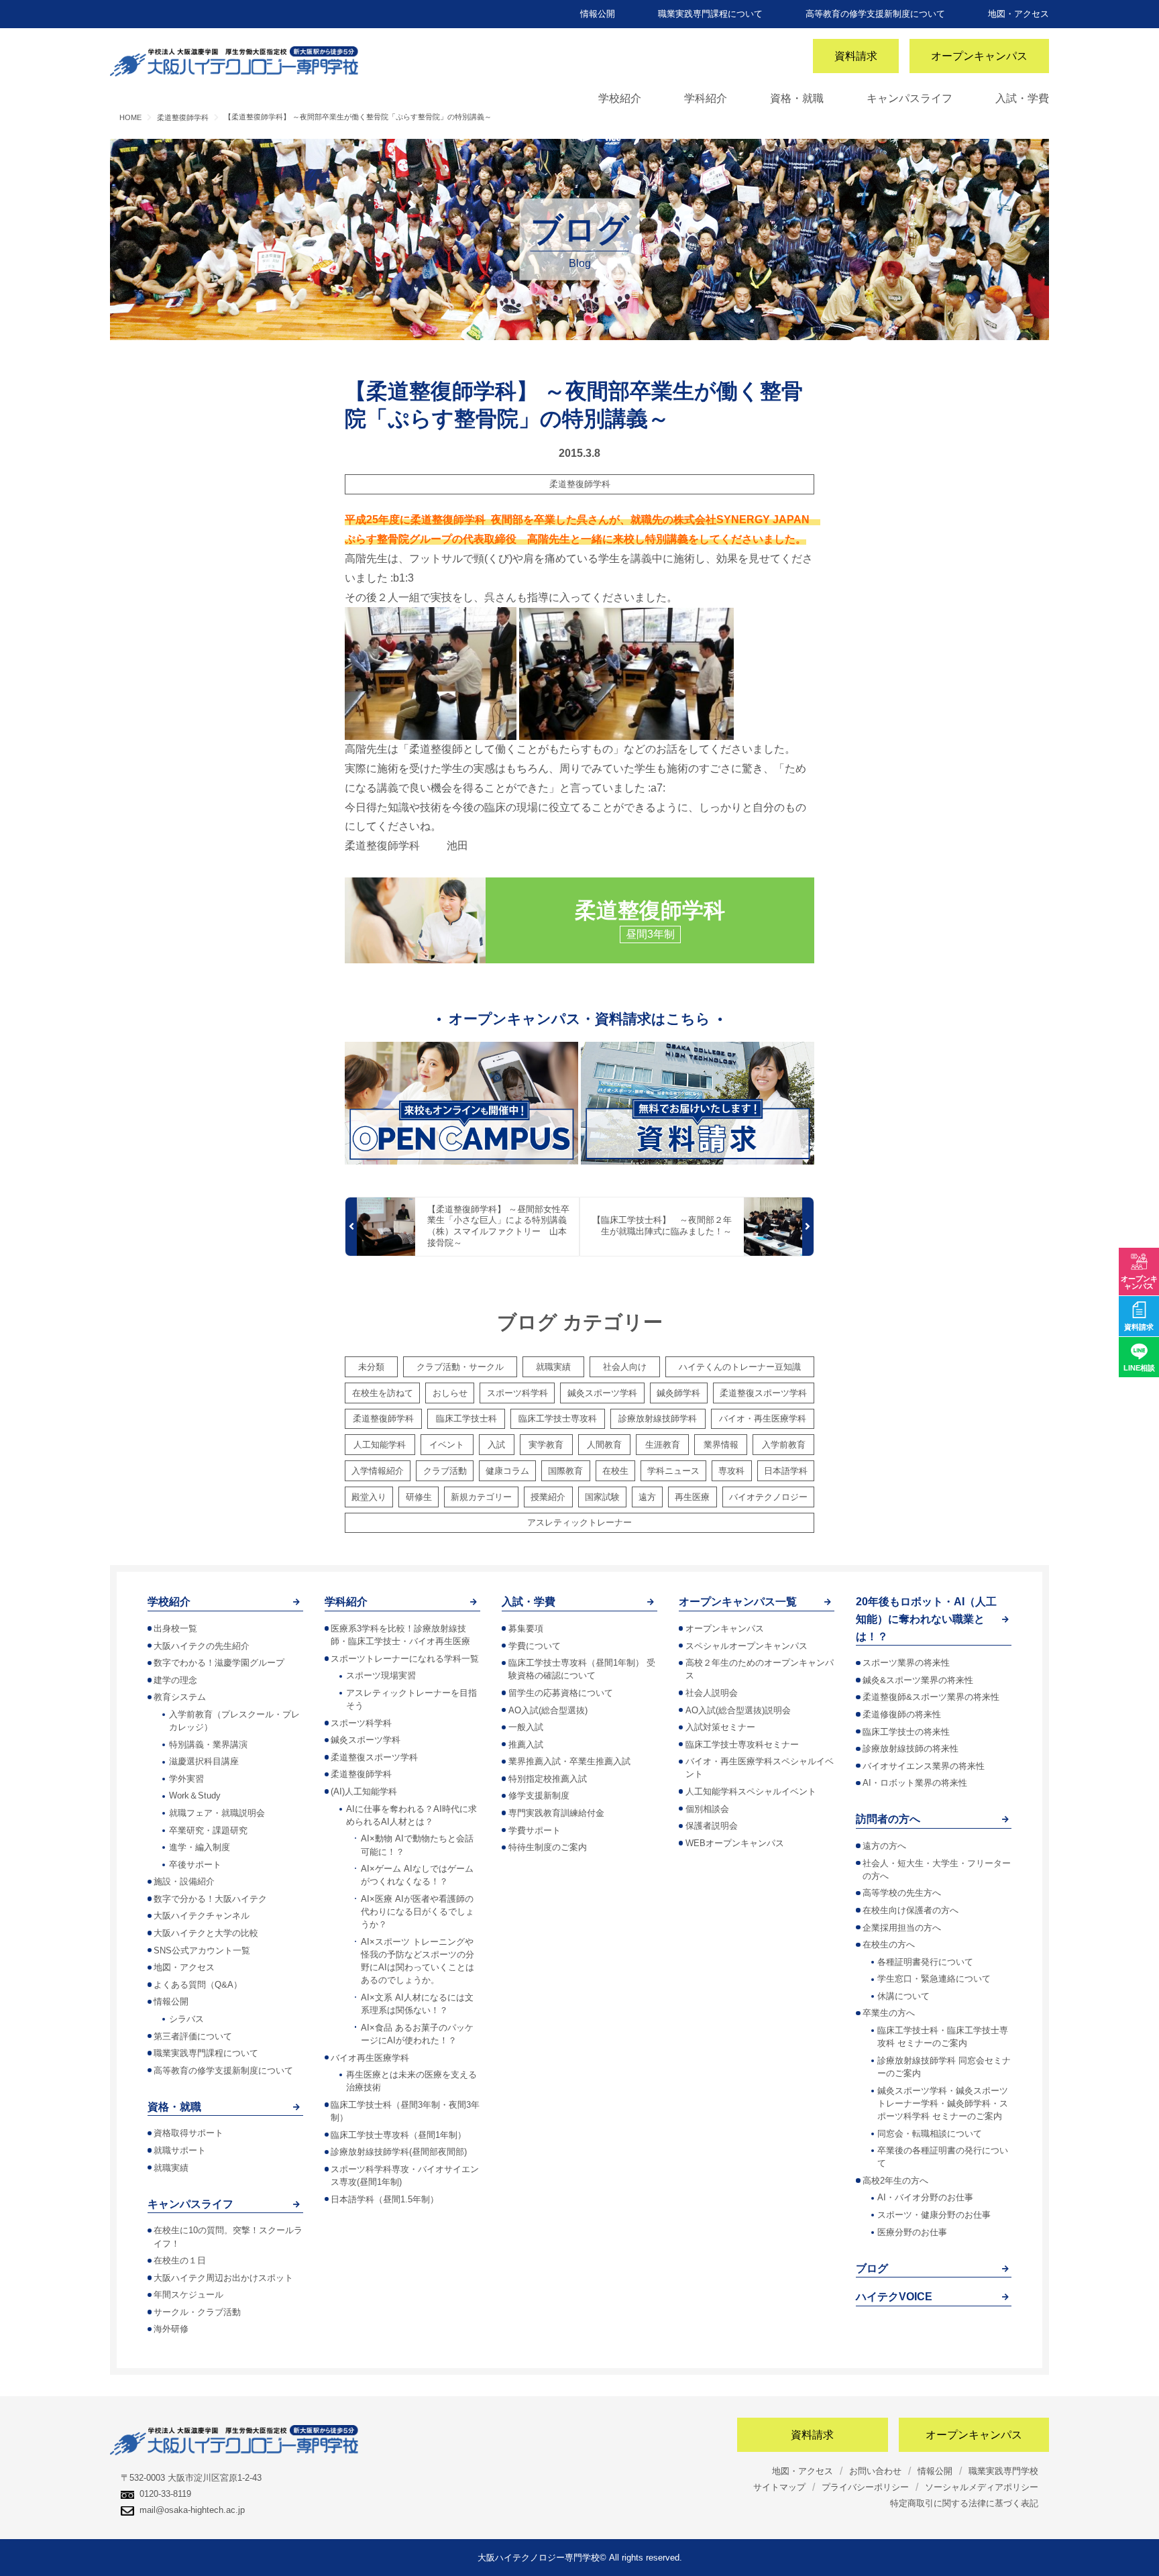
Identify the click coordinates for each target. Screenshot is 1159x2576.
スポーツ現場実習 (381, 1675)
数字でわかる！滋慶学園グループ (219, 1663)
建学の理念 (175, 1680)
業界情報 (721, 1445)
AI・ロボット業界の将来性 (915, 1783)
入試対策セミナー (720, 1727)
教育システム (180, 1697)
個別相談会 (707, 1809)
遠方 (647, 1497)
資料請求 (856, 56)
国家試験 (602, 1497)
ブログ (872, 2268)
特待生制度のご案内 (548, 1847)
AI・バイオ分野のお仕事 (925, 2197)
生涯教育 (663, 1445)
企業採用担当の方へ (902, 1928)
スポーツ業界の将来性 (906, 1663)
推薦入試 (526, 1745)
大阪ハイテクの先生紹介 (202, 1646)
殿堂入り (369, 1497)
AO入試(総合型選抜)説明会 (738, 1710)
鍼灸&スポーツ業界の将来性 (918, 1680)
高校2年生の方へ (895, 2181)
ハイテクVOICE (894, 2297)
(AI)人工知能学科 (364, 1791)
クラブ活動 (445, 1471)
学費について (535, 1646)
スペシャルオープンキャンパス (747, 1646)
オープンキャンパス (979, 56)
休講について (903, 1996)
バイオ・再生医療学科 (763, 1418)
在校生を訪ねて (383, 1393)
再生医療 (692, 1497)
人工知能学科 (380, 1445)
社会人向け (625, 1367)
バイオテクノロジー (768, 1497)
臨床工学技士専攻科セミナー (742, 1745)
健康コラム (507, 1471)
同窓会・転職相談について (930, 2134)
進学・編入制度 (200, 1847)
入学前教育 (784, 1445)
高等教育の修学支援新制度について (875, 14)
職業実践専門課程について (710, 14)
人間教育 (604, 1445)
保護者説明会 (712, 1826)
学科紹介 (706, 98)
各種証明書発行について (925, 1962)
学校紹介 (620, 98)
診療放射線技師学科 (658, 1418)
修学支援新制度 (539, 1795)
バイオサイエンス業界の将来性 (924, 1766)
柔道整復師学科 (580, 484)
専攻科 (731, 1471)
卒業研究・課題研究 (208, 1830)
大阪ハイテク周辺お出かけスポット (223, 2278)
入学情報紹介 (378, 1471)
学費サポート (535, 1830)
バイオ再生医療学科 (370, 2058)
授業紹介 (548, 1497)
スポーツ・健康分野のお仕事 (934, 2215)
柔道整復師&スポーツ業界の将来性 (931, 1697)
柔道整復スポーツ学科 (763, 1393)
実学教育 (546, 1445)
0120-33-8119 (165, 2494)
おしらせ (450, 1393)
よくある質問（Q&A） (198, 1985)
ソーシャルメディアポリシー (982, 2487)
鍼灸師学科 (678, 1393)
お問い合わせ (875, 2471)
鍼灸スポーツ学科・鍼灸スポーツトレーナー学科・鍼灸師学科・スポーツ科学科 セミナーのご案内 (943, 2103)
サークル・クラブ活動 (197, 2312)
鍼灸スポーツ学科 (602, 1393)
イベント (447, 1445)
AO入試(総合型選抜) (548, 1710)
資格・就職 (797, 98)
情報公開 (598, 14)
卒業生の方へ (889, 2013)
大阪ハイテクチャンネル (202, 1916)
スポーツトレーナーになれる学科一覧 (405, 1659)
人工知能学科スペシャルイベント (751, 1791)
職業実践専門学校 (1003, 2471)
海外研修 (171, 2329)
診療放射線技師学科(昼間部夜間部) (399, 2152)
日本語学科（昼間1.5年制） (385, 2199)
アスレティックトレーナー (579, 1522)
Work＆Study (195, 1795)
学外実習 (186, 1779)
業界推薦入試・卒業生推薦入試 (569, 1761)
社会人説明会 (712, 1693)
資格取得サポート (188, 2133)
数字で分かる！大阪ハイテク (210, 1899)
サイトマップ (779, 2487)
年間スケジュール (188, 2295)
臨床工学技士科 (466, 1418)
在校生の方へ (889, 1944)
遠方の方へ (884, 1846)
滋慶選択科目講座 (204, 1761)
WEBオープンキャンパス (735, 1843)
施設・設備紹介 (184, 1881)
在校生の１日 (180, 2260)
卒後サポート (195, 1865)
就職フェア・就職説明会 (217, 1813)
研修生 (419, 1497)
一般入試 (526, 1727)
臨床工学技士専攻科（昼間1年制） (398, 2135)
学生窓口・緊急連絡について (934, 1979)
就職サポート (180, 2150)
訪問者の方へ (888, 1819)
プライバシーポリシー (865, 2487)
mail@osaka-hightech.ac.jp (192, 2510)
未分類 (371, 1367)
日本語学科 (786, 1471)
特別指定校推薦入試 (548, 1779)
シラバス (186, 2019)
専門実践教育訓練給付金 (556, 1813)
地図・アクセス (1018, 14)
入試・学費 (1022, 98)
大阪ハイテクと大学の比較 (206, 1933)
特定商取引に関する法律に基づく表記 (964, 2503)
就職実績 (553, 1367)
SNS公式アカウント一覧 (202, 1950)
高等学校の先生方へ (902, 1893)
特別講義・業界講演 (208, 1745)
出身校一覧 (175, 1628)
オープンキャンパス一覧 (738, 1602)
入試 (496, 1445)
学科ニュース (673, 1471)
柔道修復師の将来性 (902, 1714)
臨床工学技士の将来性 (906, 1732)
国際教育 (565, 1471)
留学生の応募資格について (561, 1693)
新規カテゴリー (481, 1497)
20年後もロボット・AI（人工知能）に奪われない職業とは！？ (926, 1619)
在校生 (615, 1471)
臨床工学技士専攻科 (558, 1418)
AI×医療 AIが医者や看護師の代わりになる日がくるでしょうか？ (418, 1912)
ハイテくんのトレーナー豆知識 (740, 1367)
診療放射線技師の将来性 (910, 1749)
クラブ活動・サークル (460, 1367)
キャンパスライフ (909, 98)
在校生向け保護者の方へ (910, 1910)
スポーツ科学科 (517, 1393)
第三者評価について (193, 2036)
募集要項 (526, 1628)
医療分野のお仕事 (912, 2232)
